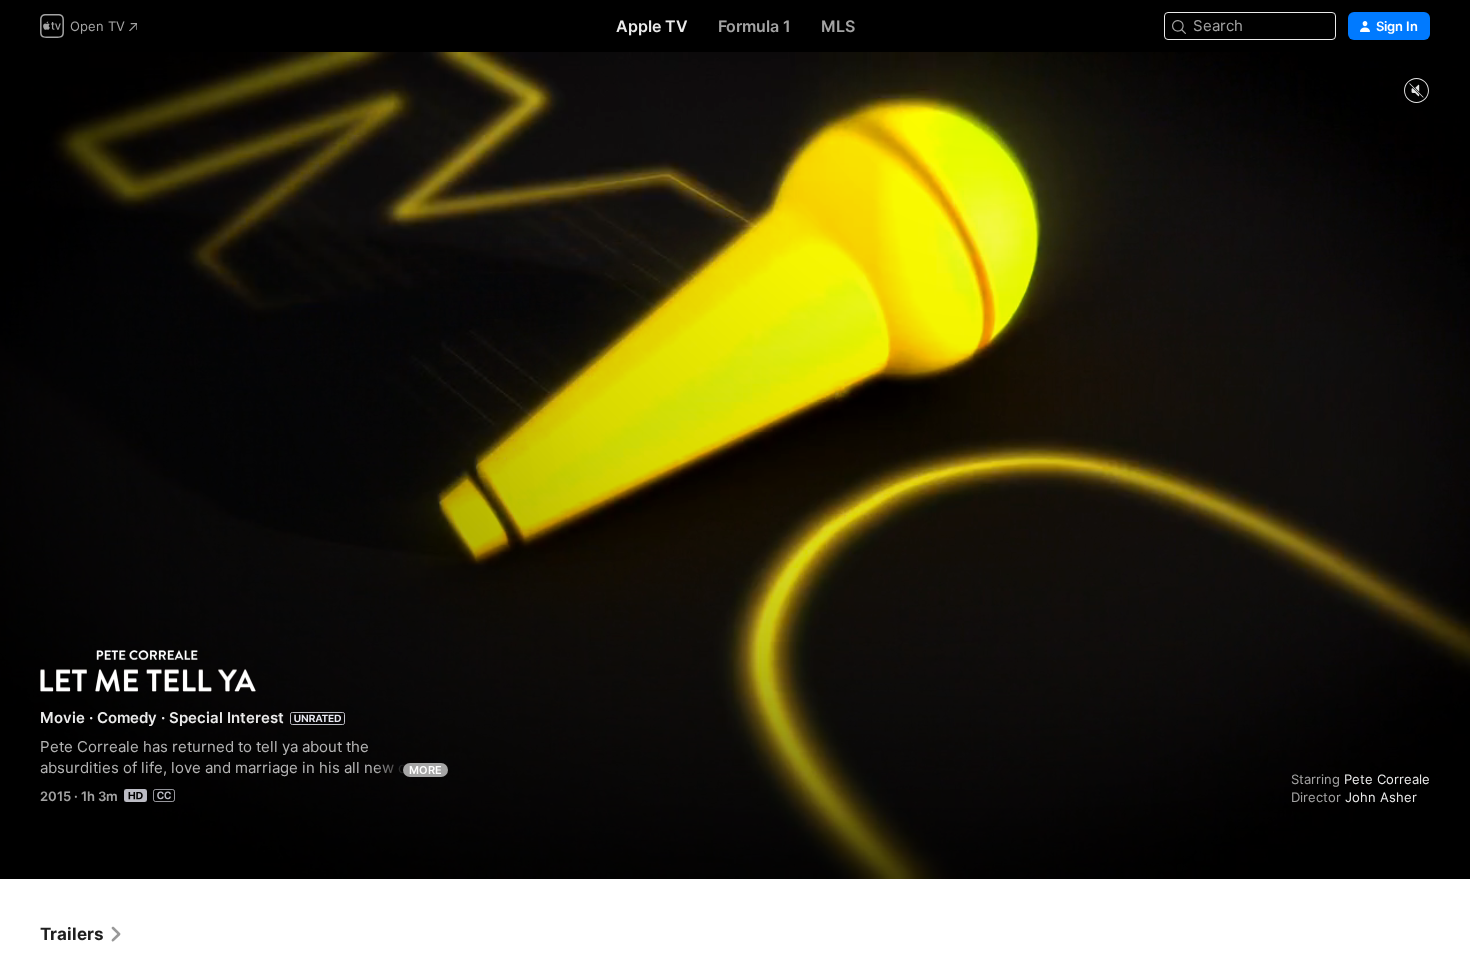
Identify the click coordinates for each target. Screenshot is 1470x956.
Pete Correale (1387, 779)
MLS (838, 26)
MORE (425, 770)
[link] (82, 934)
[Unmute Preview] (1416, 91)
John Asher (1381, 797)
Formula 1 (754, 26)
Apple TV (652, 26)
